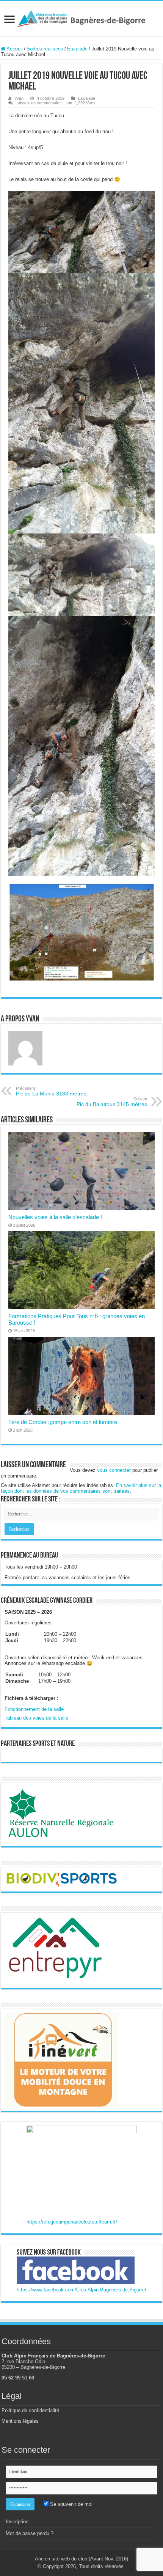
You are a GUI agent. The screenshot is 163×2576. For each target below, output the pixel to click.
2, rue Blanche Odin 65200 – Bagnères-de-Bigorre (33, 2364)
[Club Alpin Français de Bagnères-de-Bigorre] (81, 18)
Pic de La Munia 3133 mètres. (52, 1091)
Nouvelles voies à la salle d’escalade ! (55, 1217)
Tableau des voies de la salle (36, 1718)
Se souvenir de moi (71, 2504)
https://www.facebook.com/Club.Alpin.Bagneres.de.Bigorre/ (81, 2290)
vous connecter (114, 1470)
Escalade (77, 49)
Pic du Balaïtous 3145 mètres (112, 1102)
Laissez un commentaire (38, 103)
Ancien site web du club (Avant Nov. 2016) (81, 2559)
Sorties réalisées (45, 49)
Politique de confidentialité (30, 2410)
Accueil (14, 49)
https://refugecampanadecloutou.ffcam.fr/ (72, 2222)
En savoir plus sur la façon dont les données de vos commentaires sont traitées (81, 1488)
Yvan (19, 98)
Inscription (17, 2522)
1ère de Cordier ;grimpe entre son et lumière (63, 1422)
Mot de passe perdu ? (30, 2533)
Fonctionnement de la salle (34, 1709)
